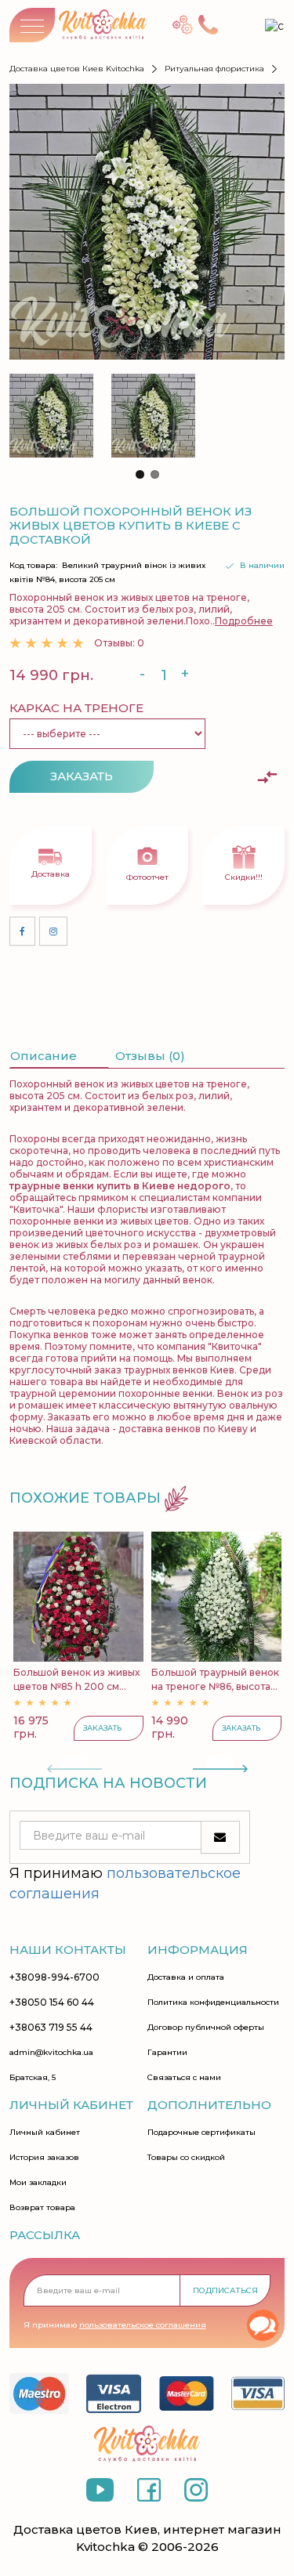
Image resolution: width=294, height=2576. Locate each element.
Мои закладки (38, 2183)
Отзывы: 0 (119, 643)
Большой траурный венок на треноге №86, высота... (215, 1679)
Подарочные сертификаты (201, 2133)
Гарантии (167, 2053)
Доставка (51, 874)
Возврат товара (42, 2208)
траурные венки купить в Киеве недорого (120, 1186)
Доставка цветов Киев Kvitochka (77, 69)
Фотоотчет (147, 877)
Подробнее (244, 621)
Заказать (82, 776)
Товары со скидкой (186, 2158)
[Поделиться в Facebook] (22, 931)
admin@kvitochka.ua (51, 2053)
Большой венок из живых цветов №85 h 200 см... (76, 1679)
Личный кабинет (45, 2133)
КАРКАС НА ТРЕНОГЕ (76, 708)
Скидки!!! (244, 877)
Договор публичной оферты (206, 2028)
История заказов (44, 2158)
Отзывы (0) (150, 1056)
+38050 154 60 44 (52, 2003)
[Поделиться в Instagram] (53, 931)
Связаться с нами (184, 2078)
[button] (140, 474)
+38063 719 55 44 (51, 2028)
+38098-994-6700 (54, 1977)
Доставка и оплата (186, 1977)
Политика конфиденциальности (213, 2003)
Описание (44, 1056)
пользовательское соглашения (143, 2325)
